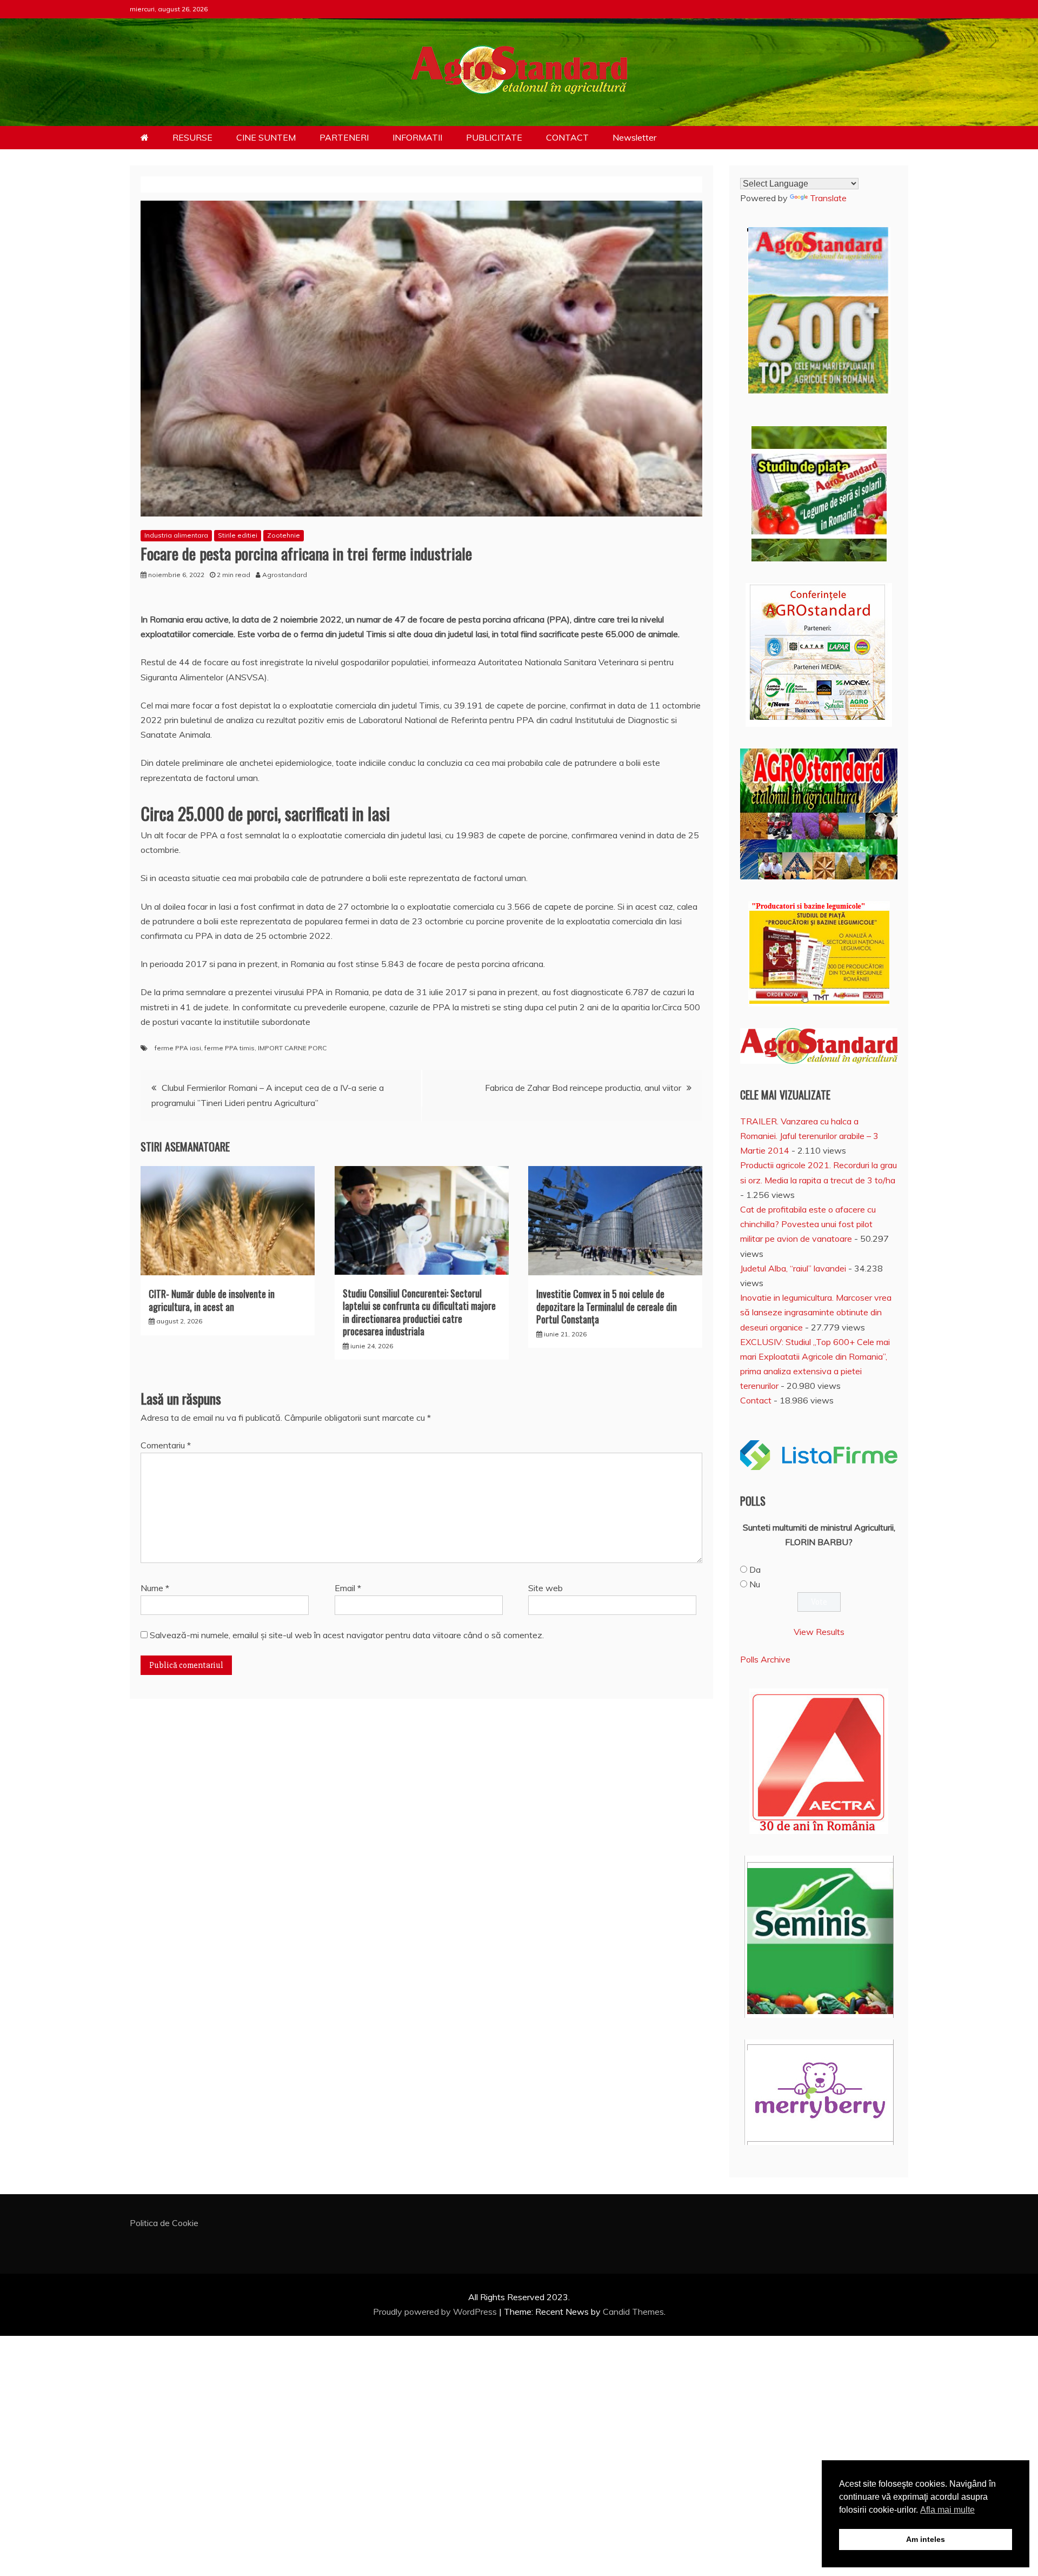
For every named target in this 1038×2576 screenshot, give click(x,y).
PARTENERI (344, 137)
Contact (756, 1400)
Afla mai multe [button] (947, 2510)
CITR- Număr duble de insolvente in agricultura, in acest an (212, 1300)
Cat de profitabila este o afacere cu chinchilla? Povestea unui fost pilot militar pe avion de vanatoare (808, 1224)
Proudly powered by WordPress (436, 2312)
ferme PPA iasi (178, 1048)
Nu (755, 1584)
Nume (155, 1588)
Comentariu (166, 1445)
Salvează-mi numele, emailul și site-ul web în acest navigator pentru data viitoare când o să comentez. (347, 1635)
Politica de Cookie (164, 2223)
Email (348, 1588)
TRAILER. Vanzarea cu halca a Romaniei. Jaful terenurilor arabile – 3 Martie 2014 (809, 1136)
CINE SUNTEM (266, 137)
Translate (828, 198)
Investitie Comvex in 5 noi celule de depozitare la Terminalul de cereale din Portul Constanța (607, 1306)
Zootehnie (284, 535)
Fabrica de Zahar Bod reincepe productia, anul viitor (583, 1088)
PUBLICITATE (494, 137)
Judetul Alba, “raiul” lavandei (793, 1268)
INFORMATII (417, 137)
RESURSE (192, 137)
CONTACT (567, 137)
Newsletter (634, 137)
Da (755, 1570)
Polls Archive (765, 1659)
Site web (545, 1588)
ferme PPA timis (229, 1048)
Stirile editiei (238, 535)
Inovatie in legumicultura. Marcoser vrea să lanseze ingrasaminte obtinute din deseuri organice (816, 1312)
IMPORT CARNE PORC (292, 1048)
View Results (819, 1632)
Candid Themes (633, 2312)
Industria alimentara (176, 535)
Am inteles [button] (926, 2539)
